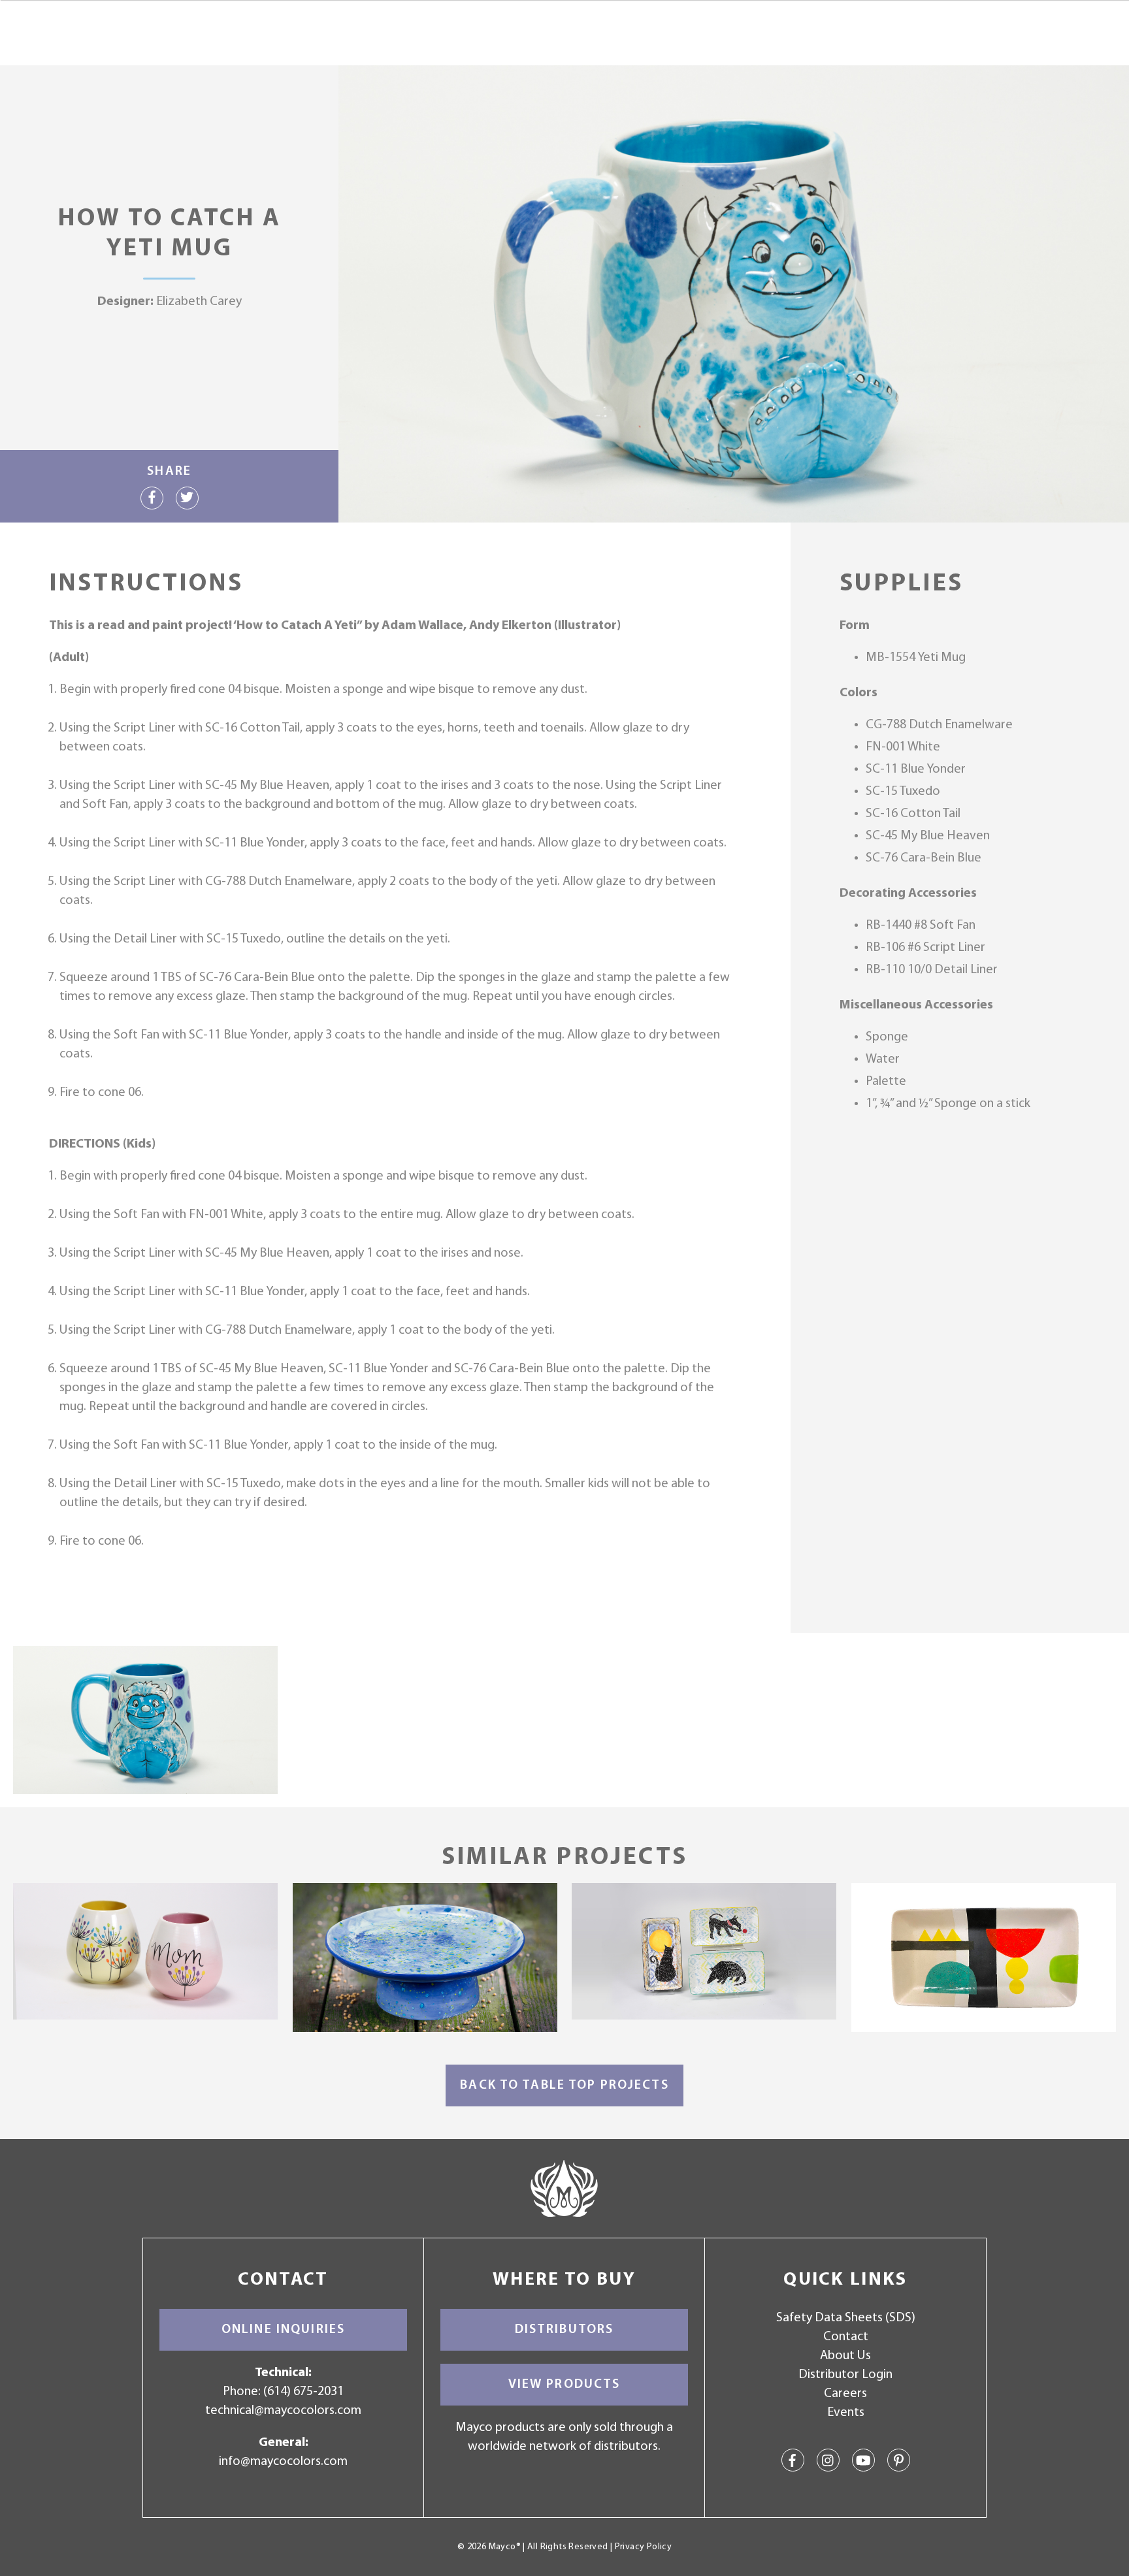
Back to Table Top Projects (564, 2085)
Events (846, 2413)
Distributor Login (845, 2375)
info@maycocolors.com (283, 2462)
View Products (564, 2385)
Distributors (564, 2330)
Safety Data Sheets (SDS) (846, 2318)
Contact (846, 2337)
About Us (845, 2356)
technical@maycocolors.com (283, 2411)
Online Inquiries (283, 2330)
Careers (845, 2394)
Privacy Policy (643, 2547)
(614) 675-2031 (303, 2392)
